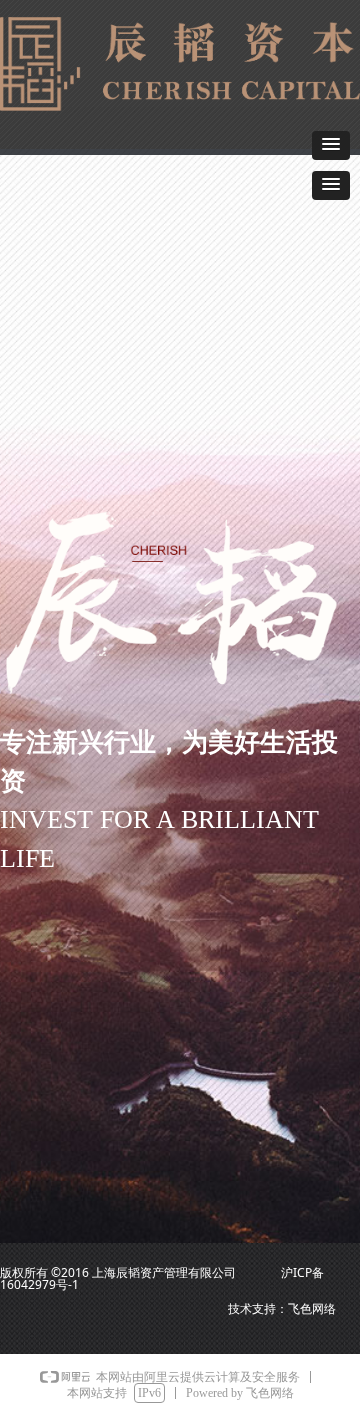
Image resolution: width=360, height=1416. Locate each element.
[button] (331, 145)
